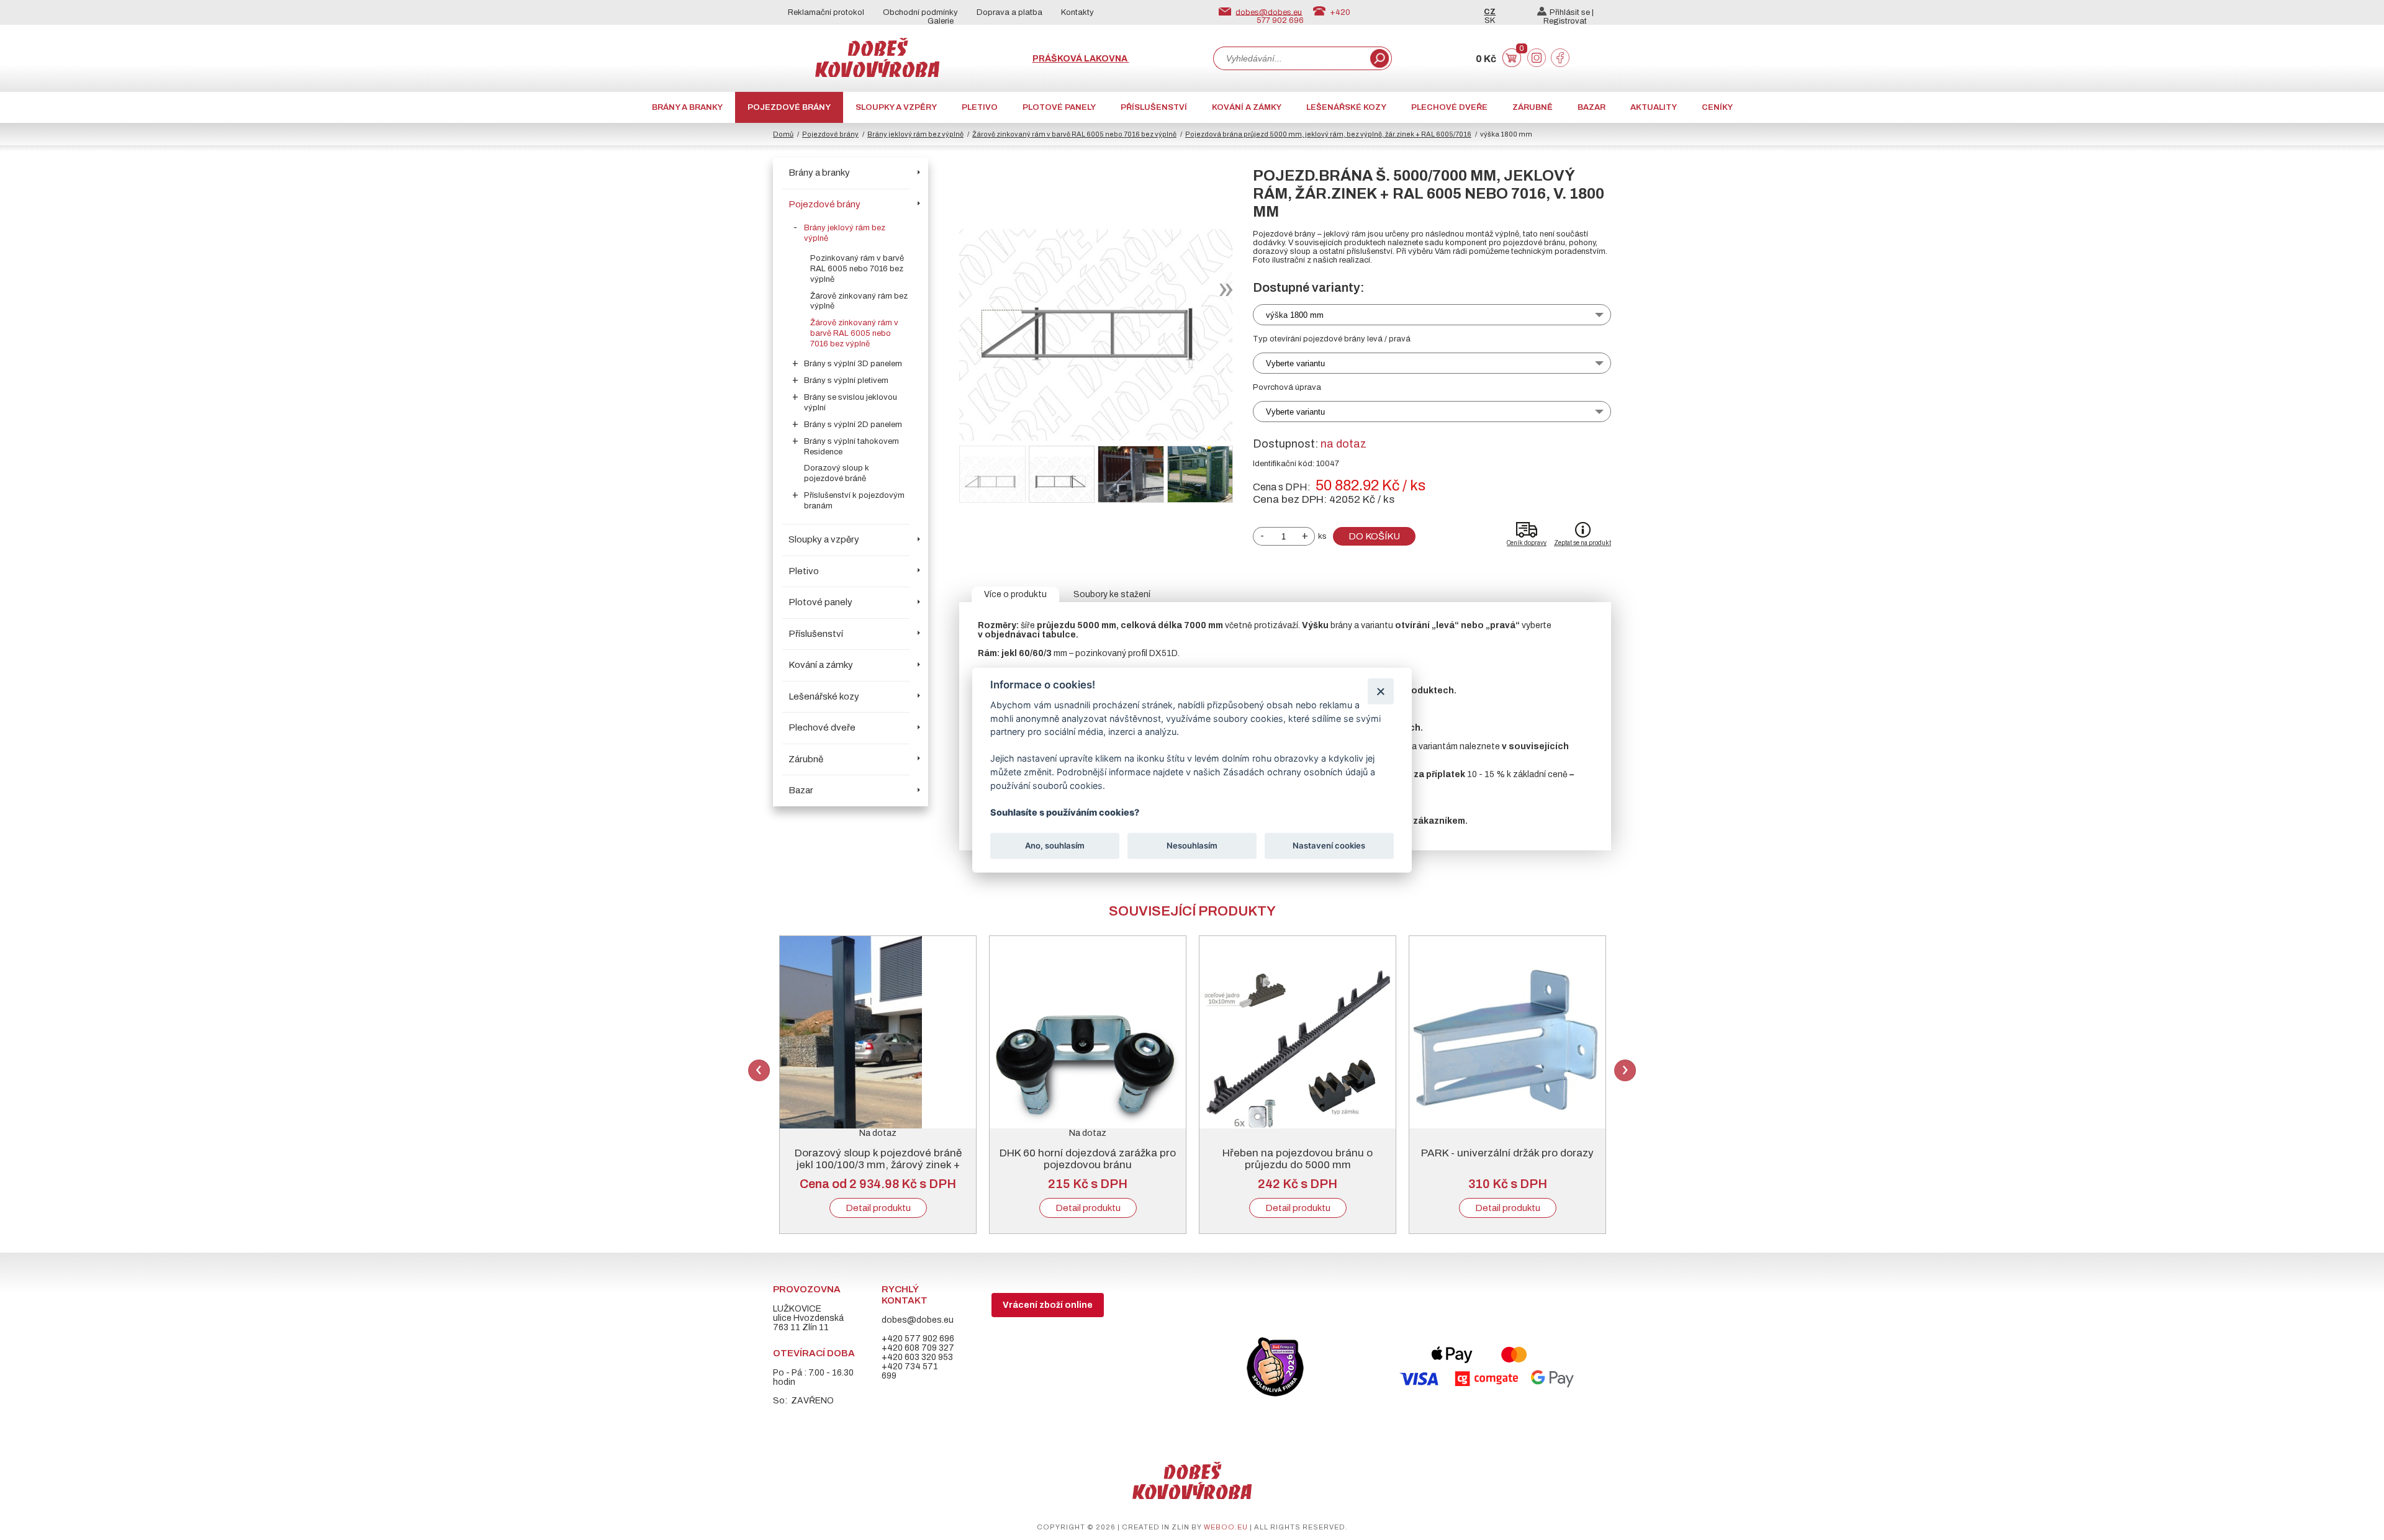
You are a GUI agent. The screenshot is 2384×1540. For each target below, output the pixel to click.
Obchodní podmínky (920, 12)
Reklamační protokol (826, 12)
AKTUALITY (1654, 107)
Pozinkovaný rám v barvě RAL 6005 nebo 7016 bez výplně (857, 269)
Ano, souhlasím (1055, 845)
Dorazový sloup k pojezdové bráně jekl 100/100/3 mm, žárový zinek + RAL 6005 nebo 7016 (878, 1165)
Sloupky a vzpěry (896, 107)
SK (1490, 20)
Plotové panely (1059, 107)
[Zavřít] (1380, 691)
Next (1625, 1070)
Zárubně (1533, 107)
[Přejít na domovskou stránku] (877, 74)
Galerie (941, 21)
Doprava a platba (1009, 12)
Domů (783, 134)
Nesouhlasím (1192, 845)
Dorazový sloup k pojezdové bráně (837, 473)
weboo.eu (1226, 1527)
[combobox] (1291, 58)
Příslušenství (1154, 107)
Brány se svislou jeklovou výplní (851, 403)
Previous (759, 1070)
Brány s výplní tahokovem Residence (851, 447)
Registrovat (1565, 21)
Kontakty (1077, 12)
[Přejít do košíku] (1512, 64)
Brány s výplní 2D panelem (853, 425)
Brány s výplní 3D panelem (853, 364)
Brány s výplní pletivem (846, 380)
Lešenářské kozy (1346, 107)
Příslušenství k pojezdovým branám (854, 501)
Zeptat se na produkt (1583, 543)
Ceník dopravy (1527, 543)
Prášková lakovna (1081, 59)
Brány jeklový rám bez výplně (915, 134)
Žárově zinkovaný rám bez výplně (859, 301)
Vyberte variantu (1295, 363)
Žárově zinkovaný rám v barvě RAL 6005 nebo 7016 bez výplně (1074, 134)
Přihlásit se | (1572, 12)
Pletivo (980, 107)
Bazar (1592, 107)
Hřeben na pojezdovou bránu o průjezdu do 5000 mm (1298, 1159)
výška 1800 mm (1295, 315)
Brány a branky (687, 107)
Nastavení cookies (1329, 845)
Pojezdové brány (789, 107)
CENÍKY (1717, 107)
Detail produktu (878, 1208)
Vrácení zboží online (1048, 1305)
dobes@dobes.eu (1269, 12)
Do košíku (1374, 536)
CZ (1490, 12)
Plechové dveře (1449, 107)
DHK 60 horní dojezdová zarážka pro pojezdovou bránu (1088, 1159)
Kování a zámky (1247, 107)
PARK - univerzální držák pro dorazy (1507, 1153)
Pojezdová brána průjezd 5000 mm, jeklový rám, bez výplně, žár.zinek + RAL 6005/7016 (1328, 134)
